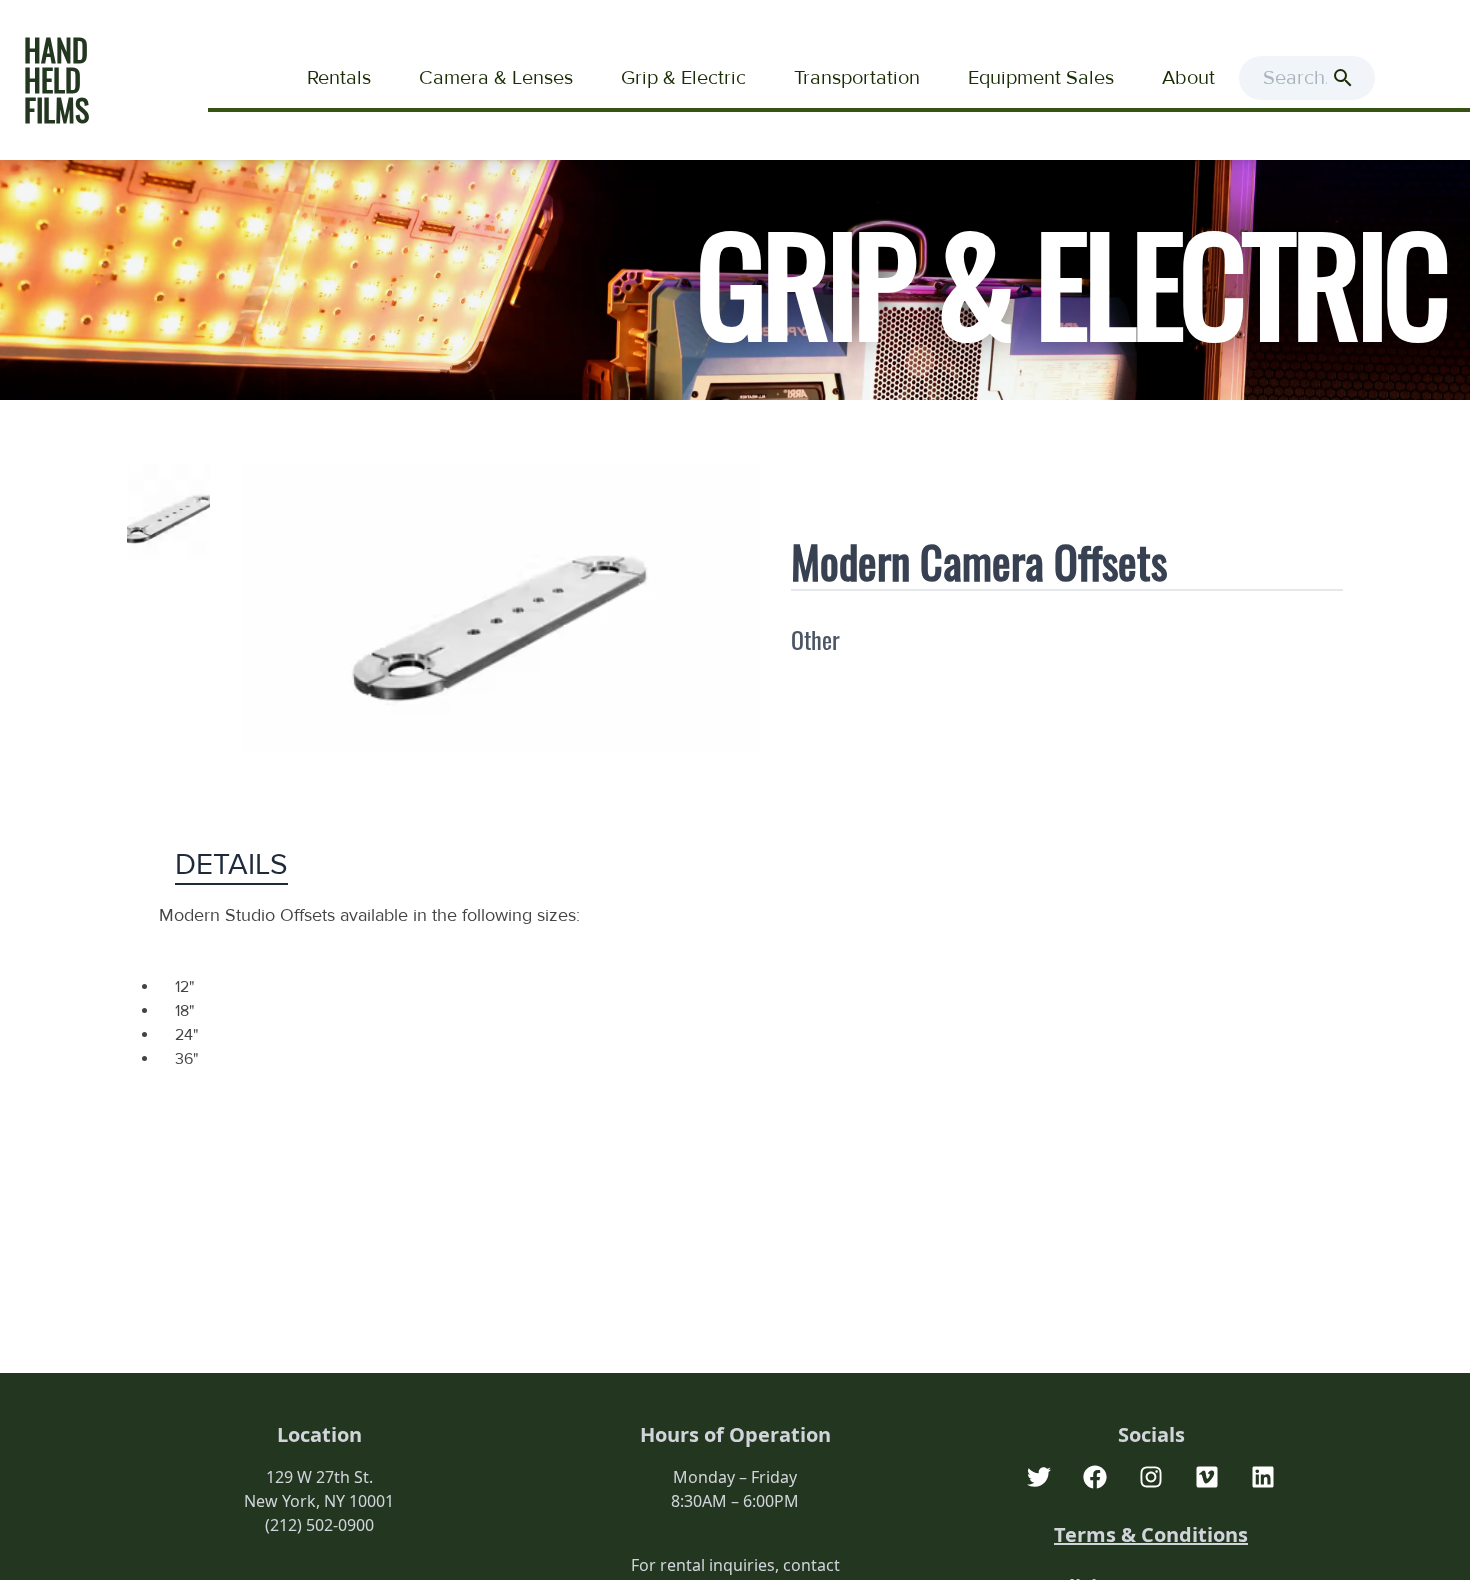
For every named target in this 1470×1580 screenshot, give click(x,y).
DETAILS (231, 865)
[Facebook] (1095, 1477)
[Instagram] (1151, 1477)
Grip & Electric (683, 78)
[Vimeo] (1207, 1477)
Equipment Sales (1041, 78)
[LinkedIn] (1263, 1477)
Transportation (857, 78)
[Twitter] (1039, 1477)
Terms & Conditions (1151, 1534)
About (1188, 78)
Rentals (339, 78)
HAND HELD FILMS (56, 79)
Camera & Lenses (496, 78)
